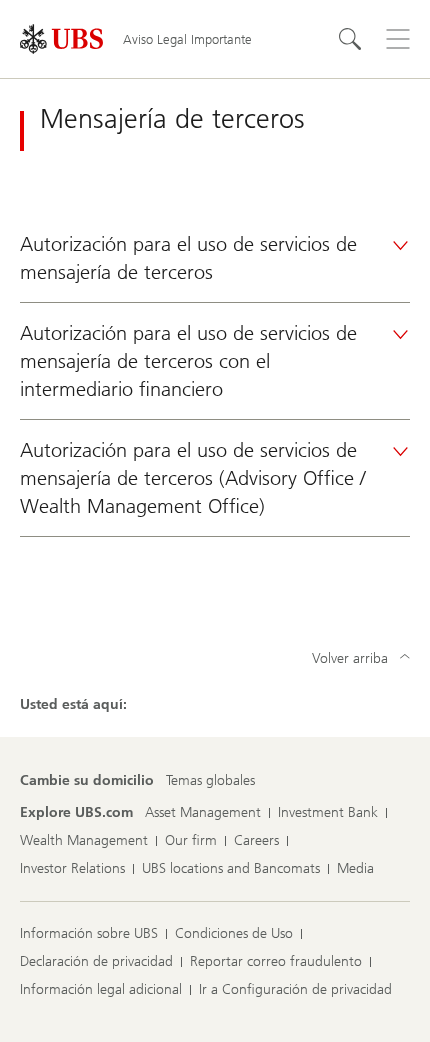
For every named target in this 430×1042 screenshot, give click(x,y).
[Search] (350, 39)
